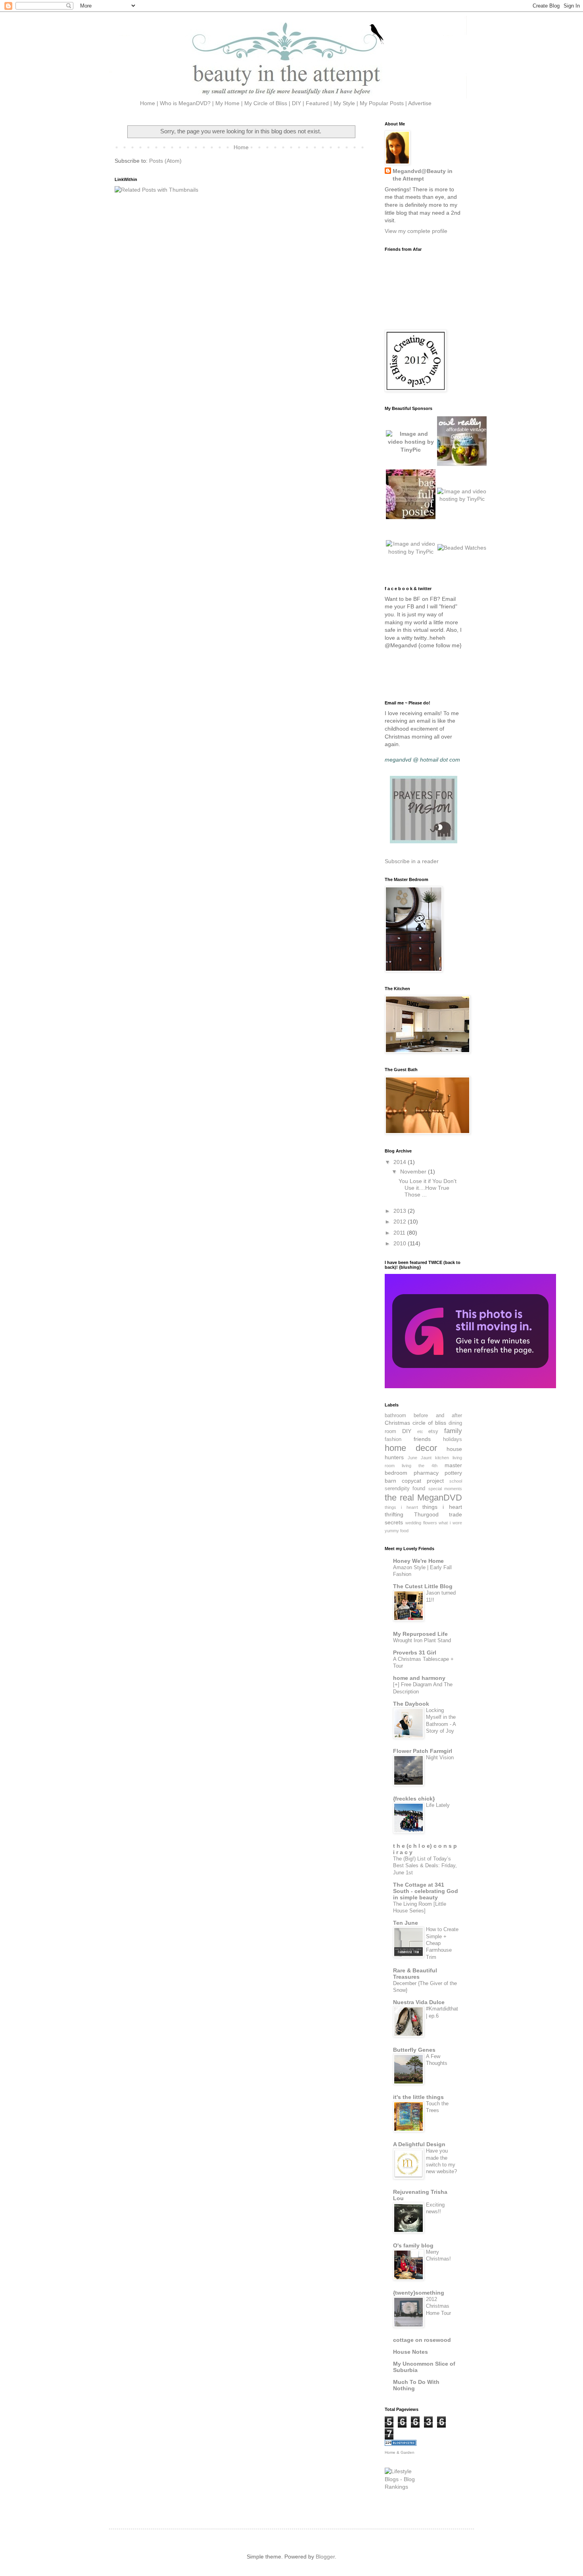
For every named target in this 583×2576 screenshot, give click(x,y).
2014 (401, 1162)
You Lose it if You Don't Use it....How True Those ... (428, 1188)
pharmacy (426, 1473)
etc (420, 1431)
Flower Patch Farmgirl (423, 1751)
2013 (401, 1211)
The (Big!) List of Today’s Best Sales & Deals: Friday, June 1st (425, 1866)
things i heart (442, 1507)
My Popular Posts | (384, 103)
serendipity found (405, 1489)
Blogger (325, 2557)
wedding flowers (421, 1523)
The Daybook (411, 1704)
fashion (393, 1439)
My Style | (347, 103)
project (435, 1481)
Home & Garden (400, 2452)
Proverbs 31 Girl (415, 1653)
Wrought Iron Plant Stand (422, 1640)
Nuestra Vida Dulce (419, 2002)
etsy (433, 1431)
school (456, 1481)
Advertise (420, 103)
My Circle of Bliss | (268, 103)
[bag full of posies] (411, 517)
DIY (407, 1431)
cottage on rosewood (422, 2340)
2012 (401, 1222)
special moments (445, 1489)
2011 (400, 1233)
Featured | (320, 103)
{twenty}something (419, 2293)
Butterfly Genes (414, 2050)
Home (241, 147)
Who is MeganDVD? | (188, 103)
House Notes (410, 2352)
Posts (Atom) (165, 161)
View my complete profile (416, 231)
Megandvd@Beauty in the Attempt (423, 175)
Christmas (397, 1423)
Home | (149, 103)
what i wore (450, 1523)
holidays (453, 1439)
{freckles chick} (414, 1799)
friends (422, 1439)
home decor (411, 1448)
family (453, 1431)
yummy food (397, 1531)
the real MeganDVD (423, 1498)
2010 (401, 1243)
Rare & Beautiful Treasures (415, 1974)
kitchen (442, 1458)
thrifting (394, 1514)
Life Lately (438, 1805)
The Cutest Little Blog (423, 1586)
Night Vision (440, 1757)
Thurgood (426, 1514)
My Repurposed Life (420, 1634)
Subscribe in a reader (412, 861)
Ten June (406, 1923)
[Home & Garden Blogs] (401, 2444)
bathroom (395, 1416)
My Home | (230, 103)
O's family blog (413, 2245)
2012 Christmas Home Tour (438, 2306)
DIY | (299, 103)
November (414, 1172)
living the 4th (420, 1466)
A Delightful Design (419, 2144)
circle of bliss (429, 1423)
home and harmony (419, 1678)
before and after (438, 1416)
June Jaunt (420, 1458)
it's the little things (418, 2097)
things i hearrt (401, 1507)
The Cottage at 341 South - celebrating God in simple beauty (426, 1891)
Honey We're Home (418, 1561)
